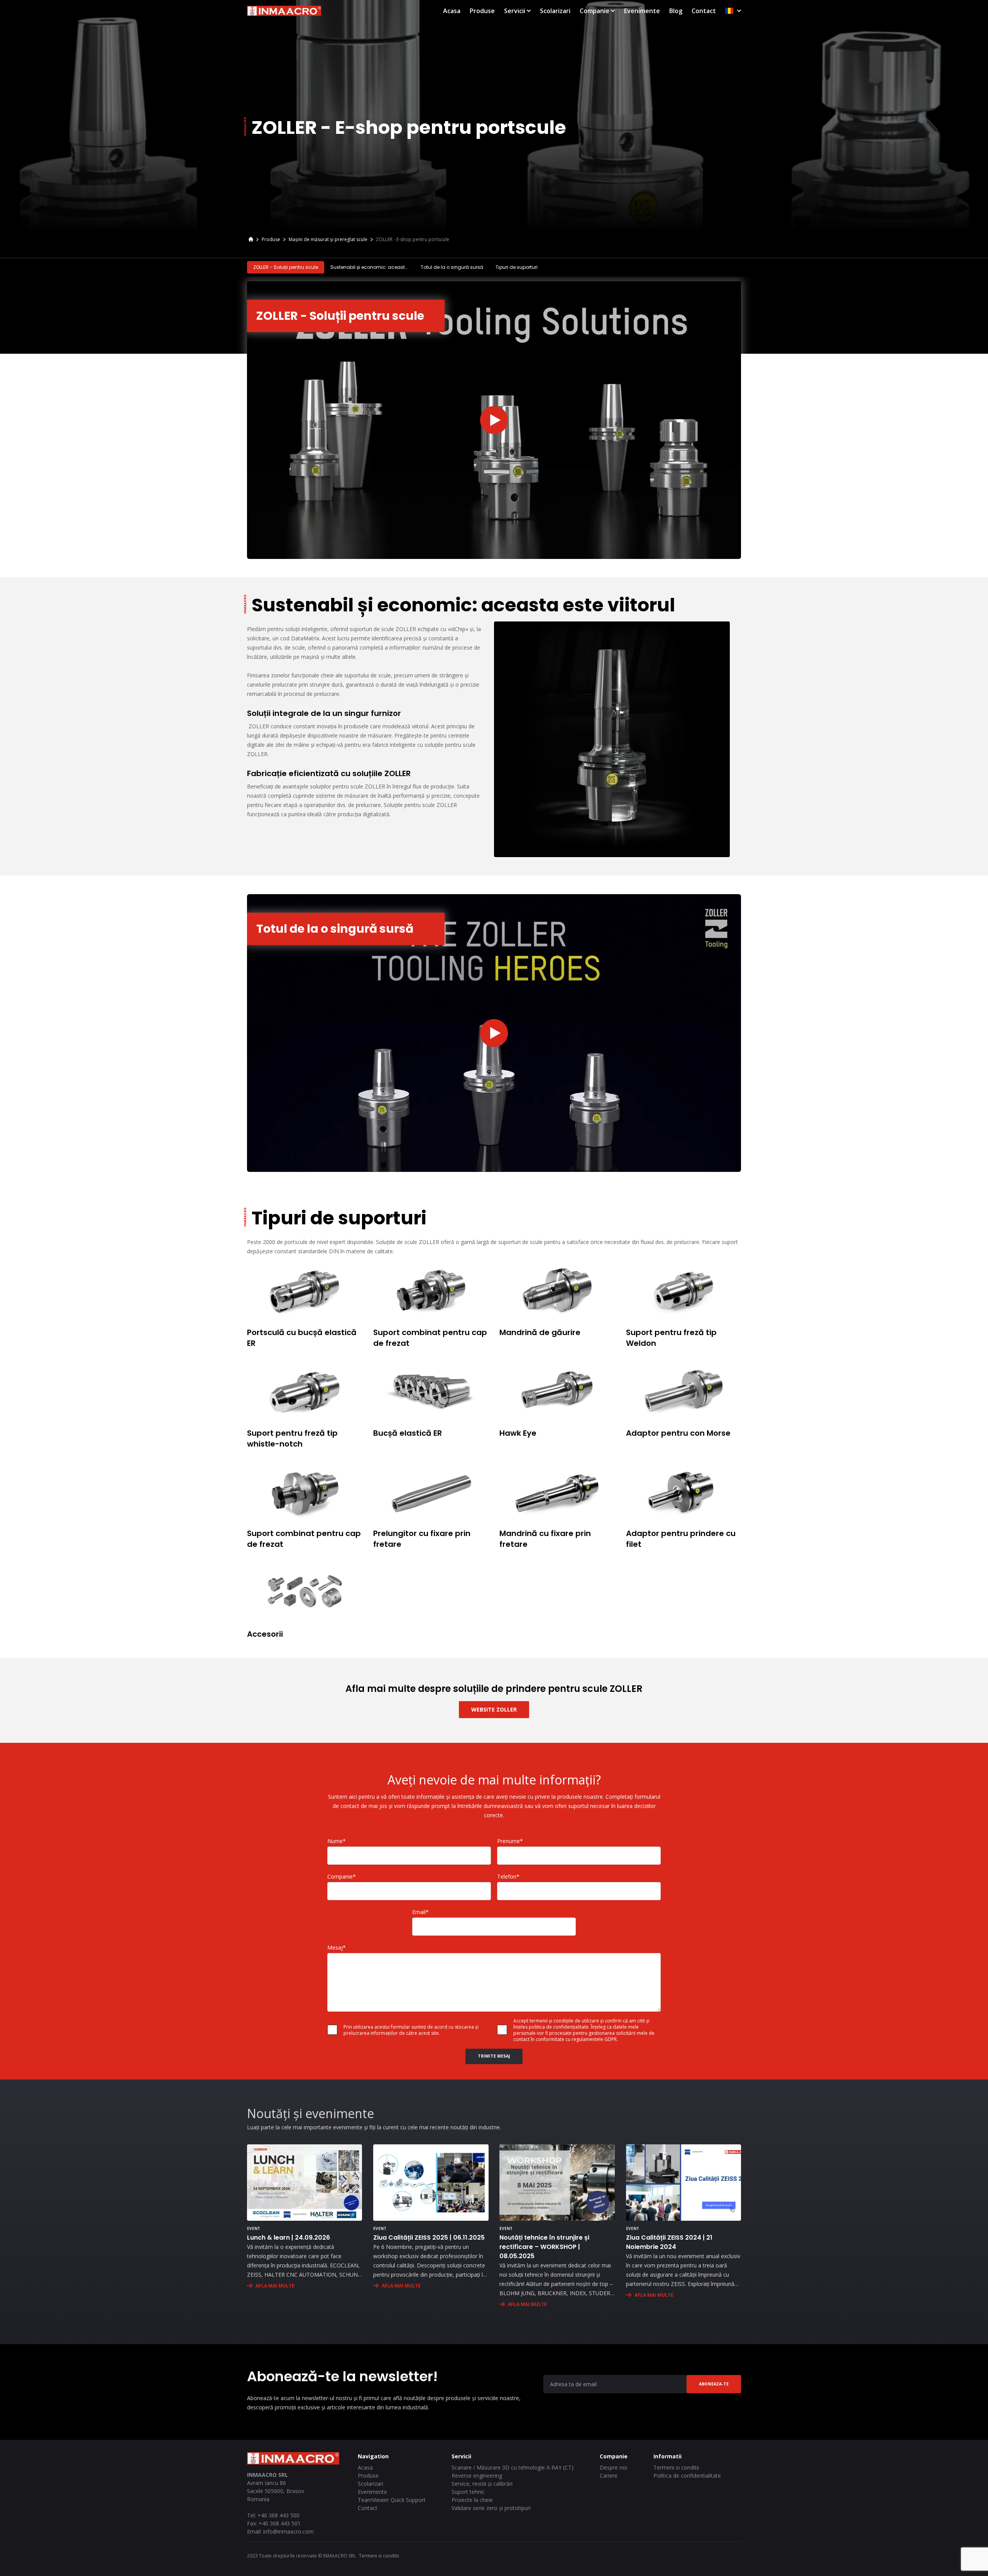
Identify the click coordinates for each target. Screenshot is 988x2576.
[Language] (733, 11)
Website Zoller (494, 1709)
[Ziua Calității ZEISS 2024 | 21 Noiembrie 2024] (683, 2183)
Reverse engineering (477, 2476)
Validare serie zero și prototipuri (491, 2508)
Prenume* (510, 1841)
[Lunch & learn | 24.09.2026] (305, 2183)
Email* (420, 1912)
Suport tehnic (468, 2492)
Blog (676, 11)
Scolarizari (555, 11)
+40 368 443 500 (278, 2515)
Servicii (515, 11)
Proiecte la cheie (472, 2500)
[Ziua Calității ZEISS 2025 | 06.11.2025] (431, 2183)
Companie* (342, 1876)
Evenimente (642, 11)
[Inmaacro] (251, 240)
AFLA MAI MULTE (275, 2286)
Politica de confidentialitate (687, 2476)
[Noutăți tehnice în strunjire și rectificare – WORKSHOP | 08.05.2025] (557, 2183)
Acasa (452, 11)
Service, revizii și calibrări (482, 2484)
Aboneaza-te (714, 2384)
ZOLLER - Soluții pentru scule (286, 267)
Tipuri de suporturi (517, 267)
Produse (482, 11)
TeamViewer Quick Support (392, 2500)
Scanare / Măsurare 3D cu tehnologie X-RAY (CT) (513, 2467)
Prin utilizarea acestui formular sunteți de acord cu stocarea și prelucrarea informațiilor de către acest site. (411, 2030)
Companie (595, 11)
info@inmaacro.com (288, 2531)
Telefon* (508, 1876)
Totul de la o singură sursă (452, 267)
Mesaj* (337, 1947)
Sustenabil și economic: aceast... (369, 267)
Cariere (609, 2476)
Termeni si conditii (676, 2467)
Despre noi (613, 2467)
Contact (704, 11)
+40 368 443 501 (280, 2523)
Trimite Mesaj (494, 2056)
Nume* (337, 1841)
